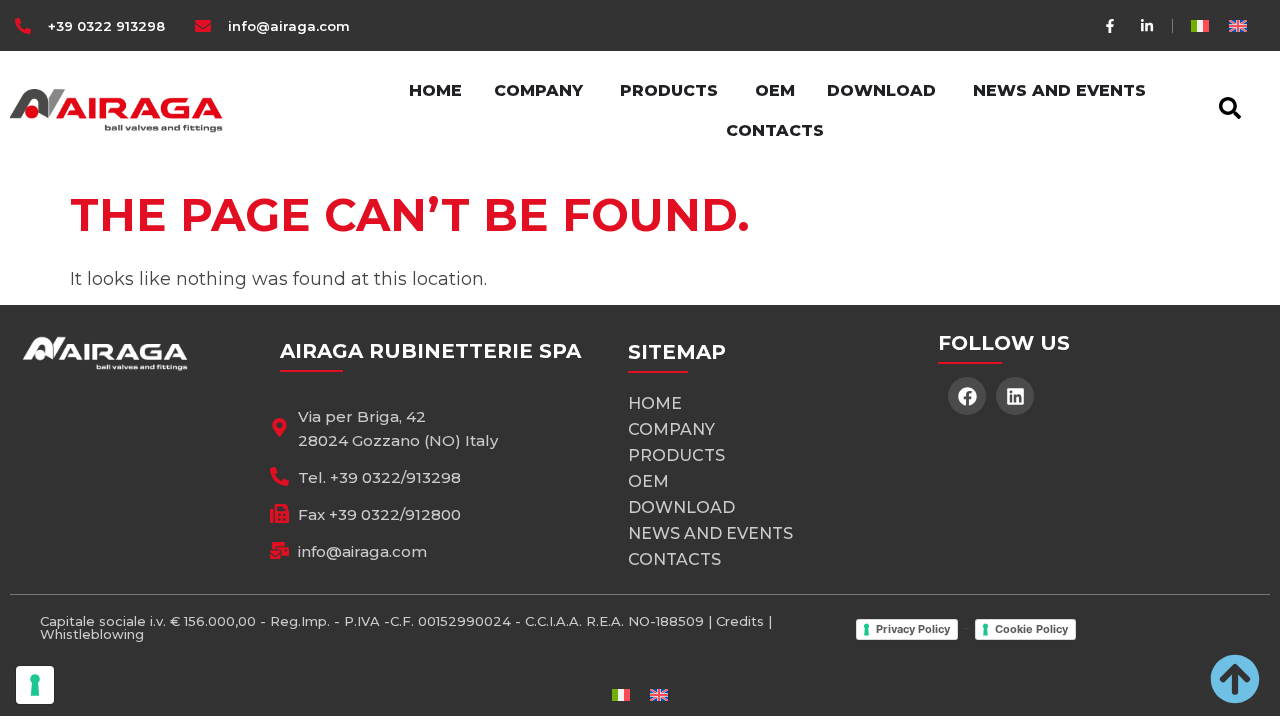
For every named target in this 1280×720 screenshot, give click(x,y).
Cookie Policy (1031, 629)
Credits (740, 621)
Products (676, 455)
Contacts (674, 559)
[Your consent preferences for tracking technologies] (35, 685)
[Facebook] (967, 396)
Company (671, 429)
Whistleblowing (92, 634)
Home (655, 403)
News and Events (710, 533)
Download (681, 507)
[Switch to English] (1238, 25)
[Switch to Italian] (1200, 25)
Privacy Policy (913, 629)
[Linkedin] (1015, 396)
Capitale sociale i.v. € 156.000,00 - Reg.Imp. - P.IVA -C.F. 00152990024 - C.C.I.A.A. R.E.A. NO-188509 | (378, 621)
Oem (648, 481)
